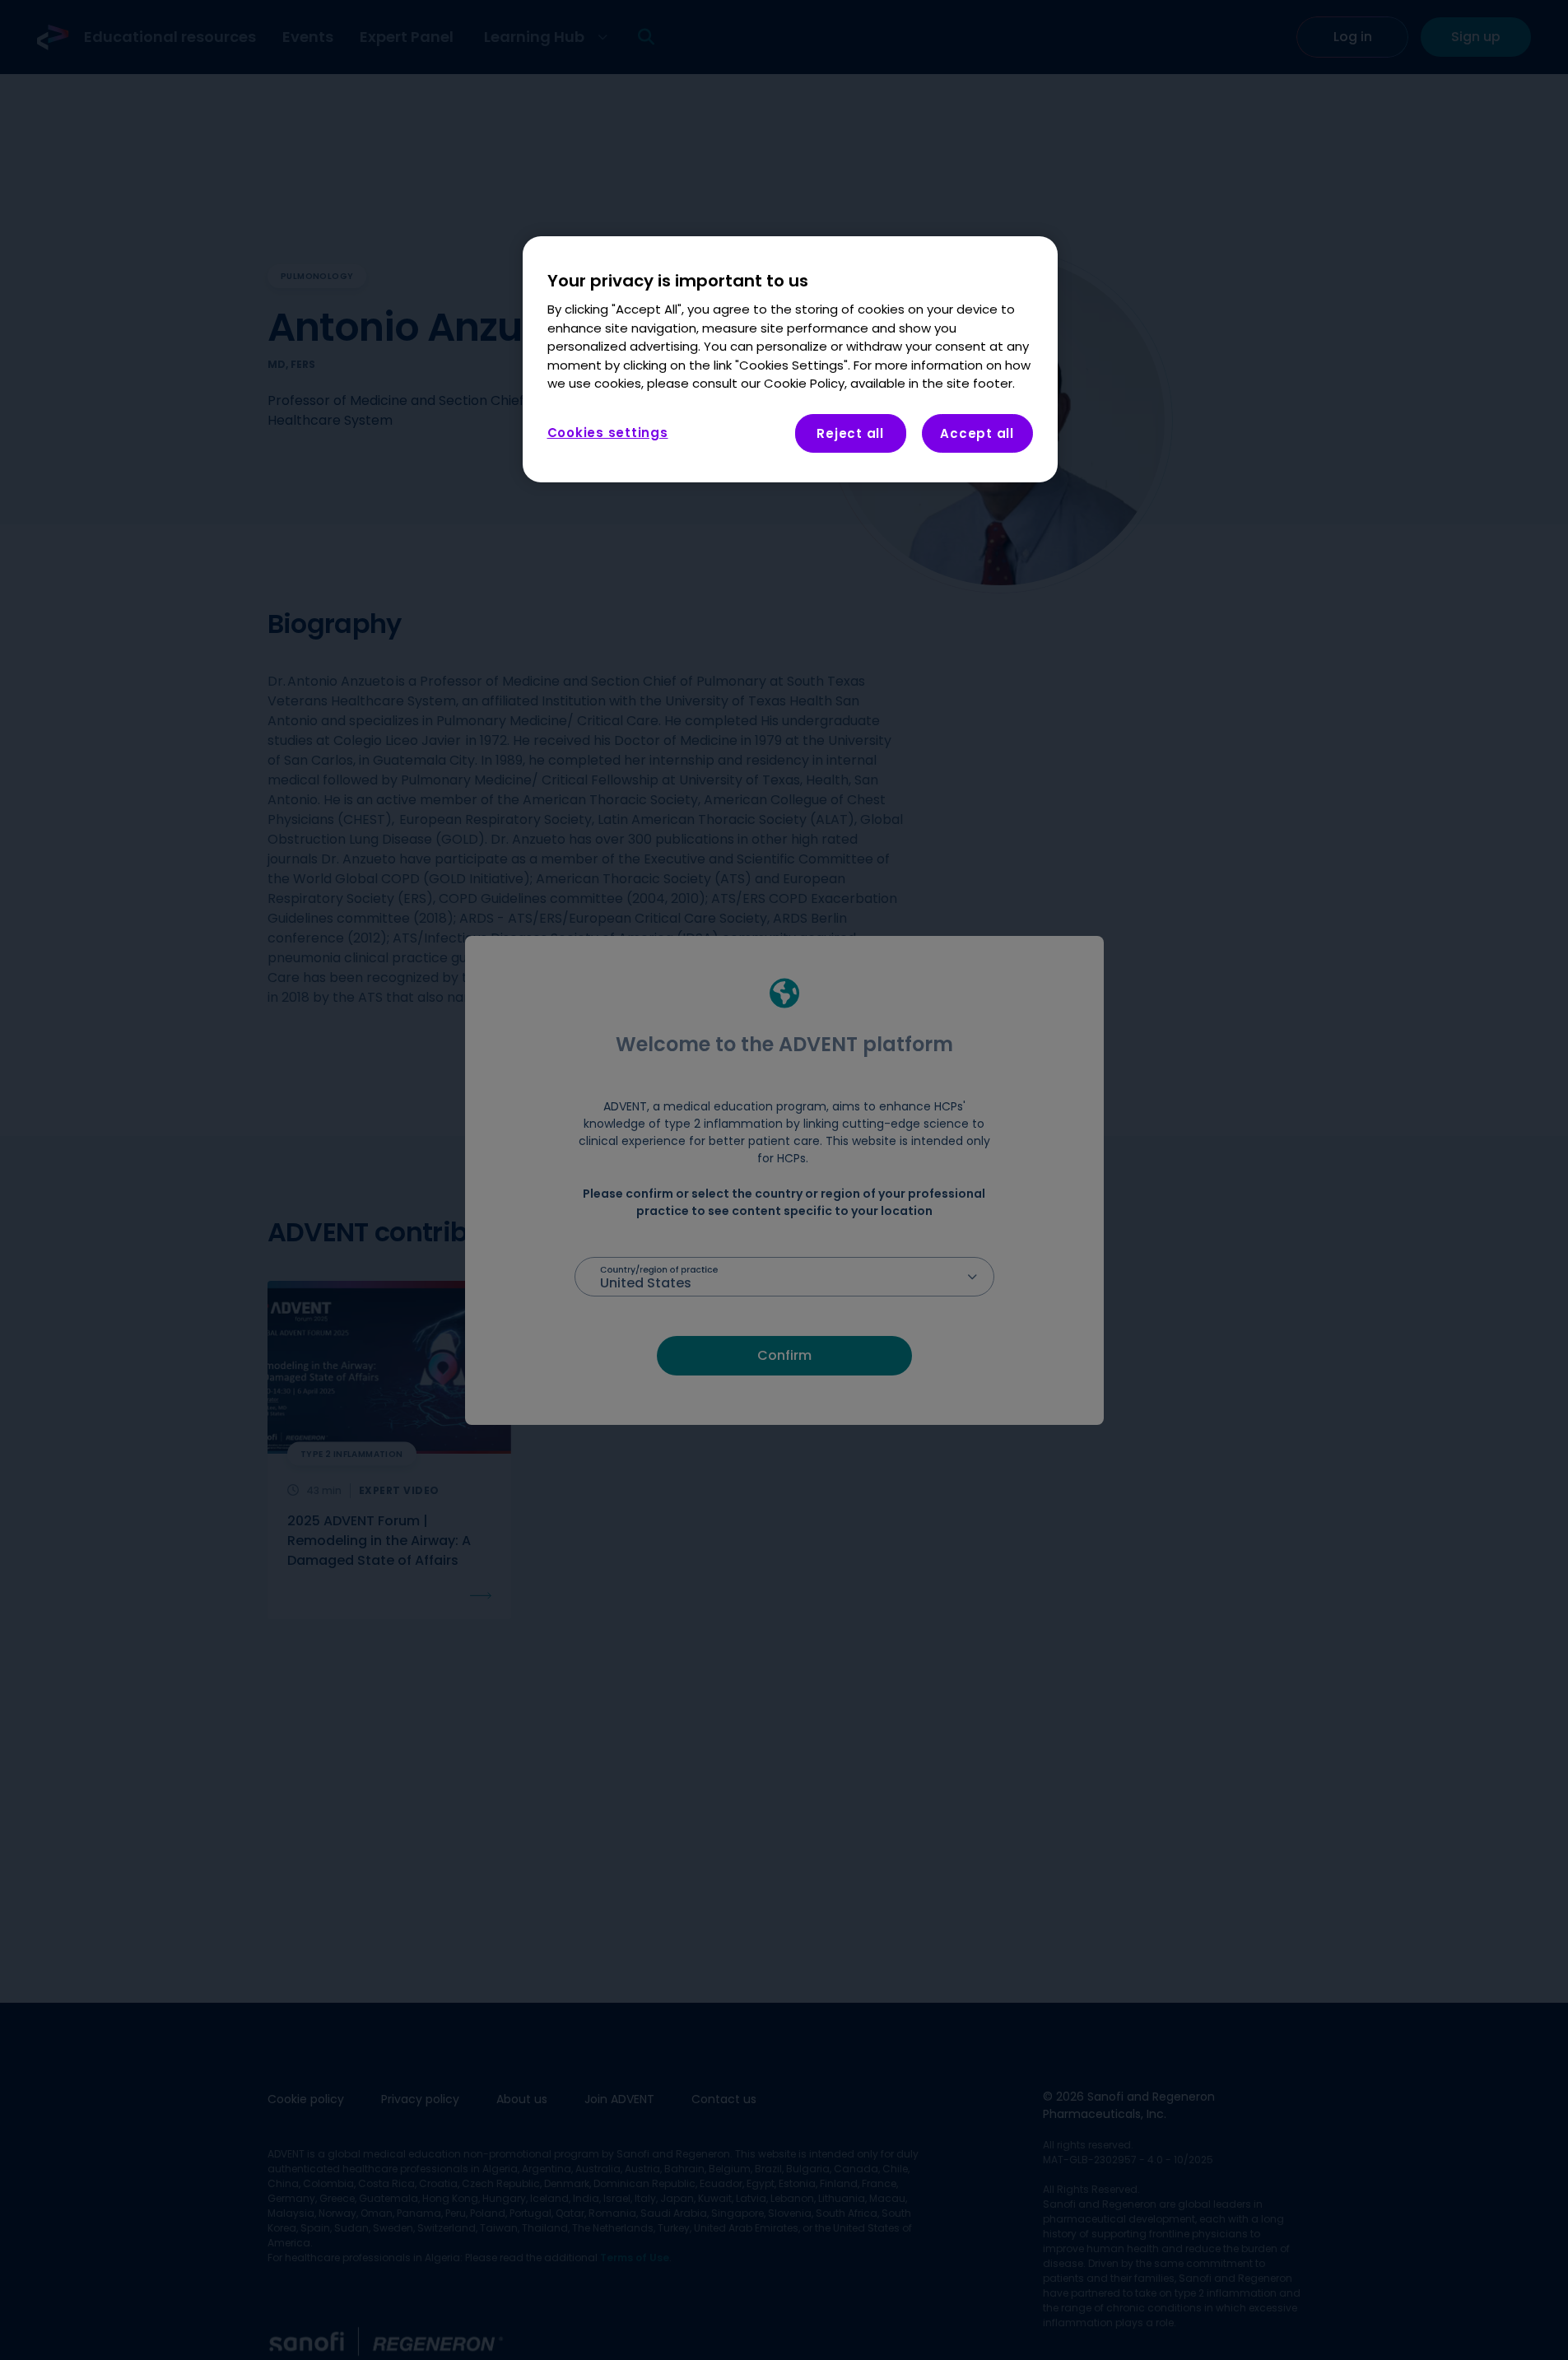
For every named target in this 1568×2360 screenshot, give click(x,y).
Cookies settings (608, 432)
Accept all (977, 433)
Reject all (850, 433)
